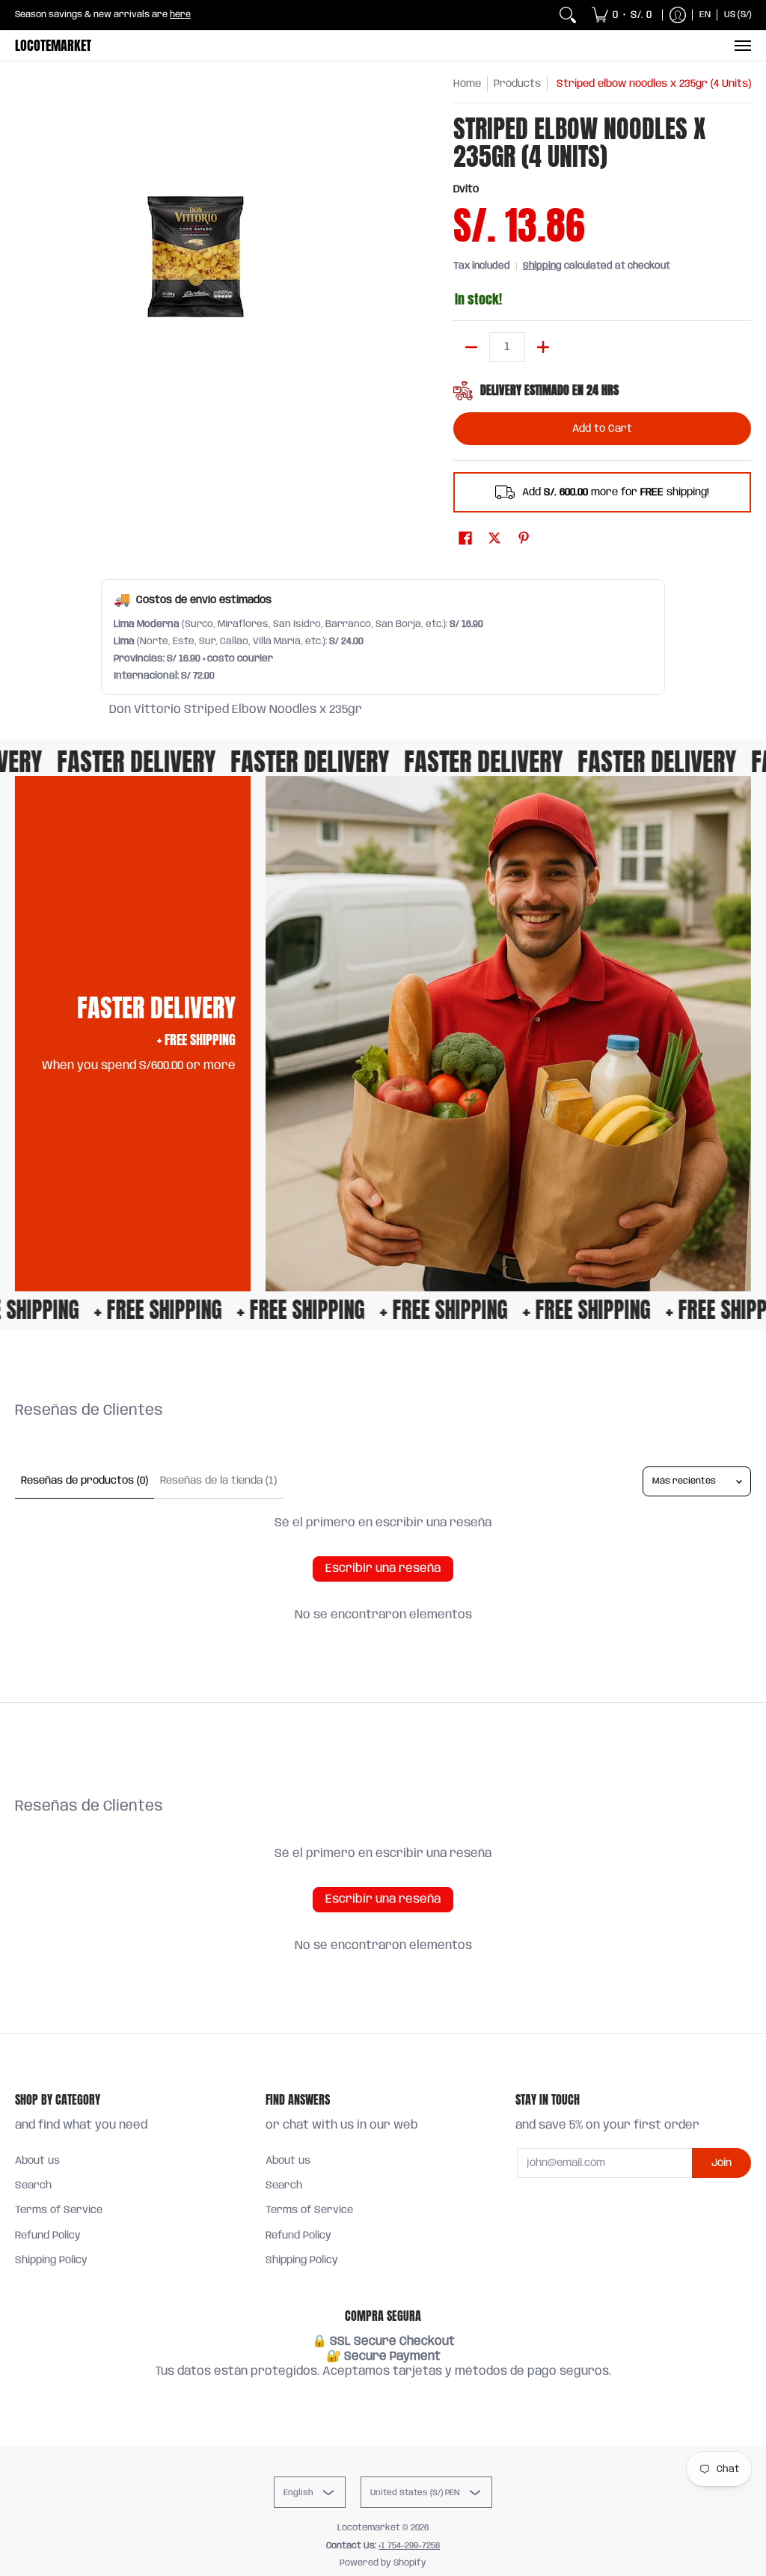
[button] (465, 539)
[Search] (568, 15)
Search (33, 2185)
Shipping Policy (51, 2260)
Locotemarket (53, 45)
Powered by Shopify (383, 2563)
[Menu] (742, 46)
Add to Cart (602, 429)
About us (37, 2161)
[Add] (543, 347)
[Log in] (678, 15)
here (180, 15)
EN (705, 15)
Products (517, 84)
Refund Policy (48, 2236)
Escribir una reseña (383, 1569)
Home (467, 84)
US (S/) (738, 15)
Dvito (466, 189)
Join (721, 2163)
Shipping (542, 266)
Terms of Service (59, 2210)
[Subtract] (471, 347)
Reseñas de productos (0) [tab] (85, 1481)
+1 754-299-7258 (409, 2546)
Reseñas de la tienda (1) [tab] (218, 1481)
